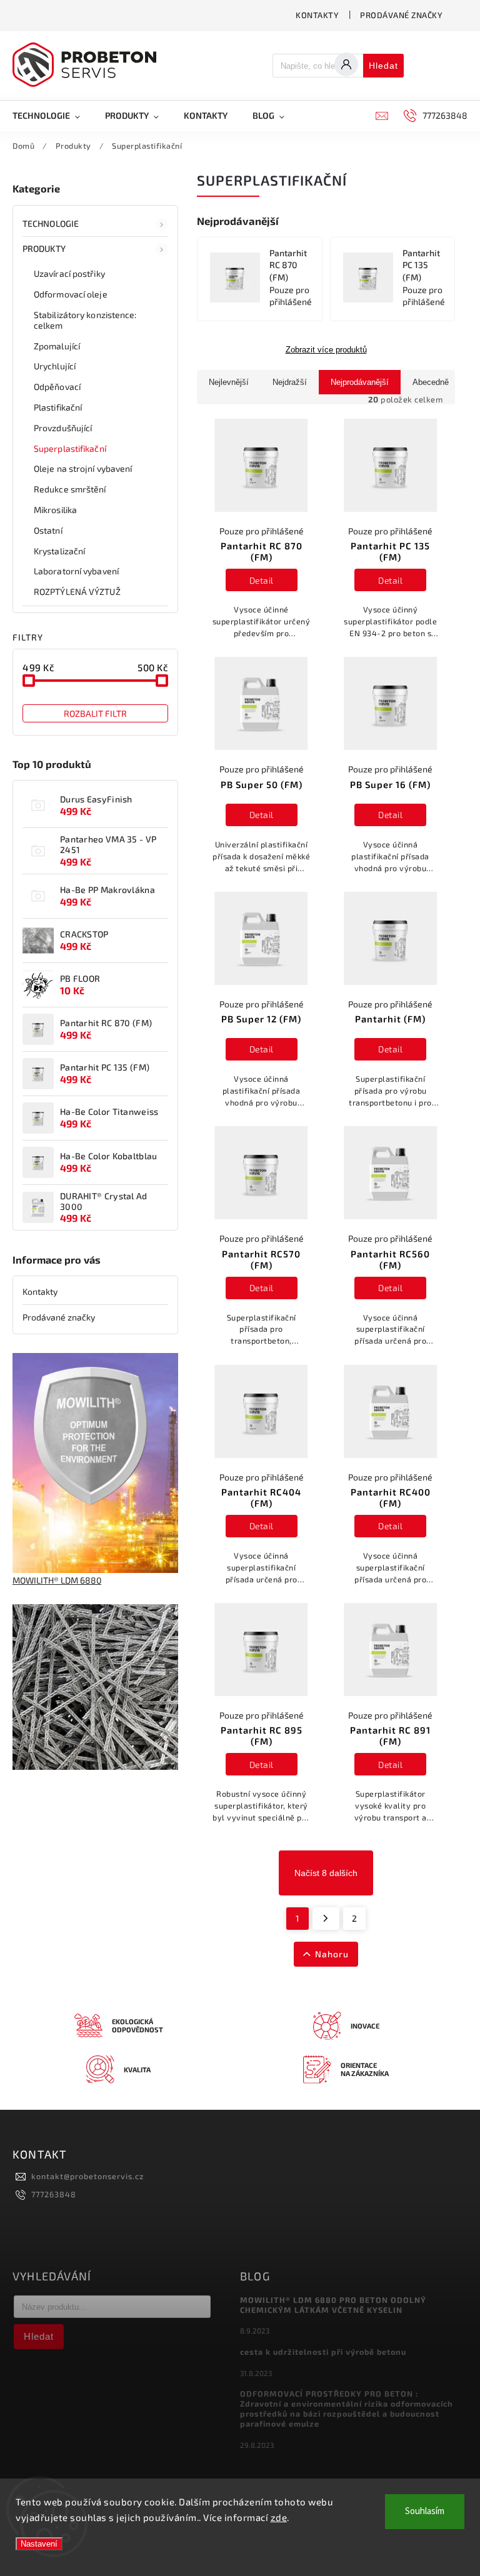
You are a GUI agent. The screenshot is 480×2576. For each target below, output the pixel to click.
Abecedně (431, 382)
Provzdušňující (63, 428)
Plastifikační (58, 407)
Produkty (44, 248)
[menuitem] (52, 116)
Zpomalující (57, 346)
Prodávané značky (401, 15)
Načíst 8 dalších (326, 1873)
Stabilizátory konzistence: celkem (85, 320)
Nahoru (332, 1954)
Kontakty (317, 15)
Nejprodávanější (360, 382)
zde (279, 2517)
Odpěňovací (57, 387)
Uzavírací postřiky (69, 273)
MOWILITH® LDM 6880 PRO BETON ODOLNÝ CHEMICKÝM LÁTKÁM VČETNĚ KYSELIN (333, 2305)
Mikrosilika (55, 510)
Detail (262, 580)
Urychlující (55, 366)
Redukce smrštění (70, 489)
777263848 (54, 2194)
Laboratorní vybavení (76, 571)
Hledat (383, 66)
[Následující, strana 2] (326, 1919)
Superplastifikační (70, 448)
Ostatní (48, 530)
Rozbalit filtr (95, 713)
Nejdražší (290, 382)
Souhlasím (425, 2511)
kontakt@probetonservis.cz (87, 2176)
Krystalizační (59, 551)
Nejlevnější (229, 382)
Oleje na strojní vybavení (83, 468)
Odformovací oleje (71, 294)
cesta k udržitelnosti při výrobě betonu (323, 2352)
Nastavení (39, 2544)
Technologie (51, 223)
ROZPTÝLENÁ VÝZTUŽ (77, 592)
